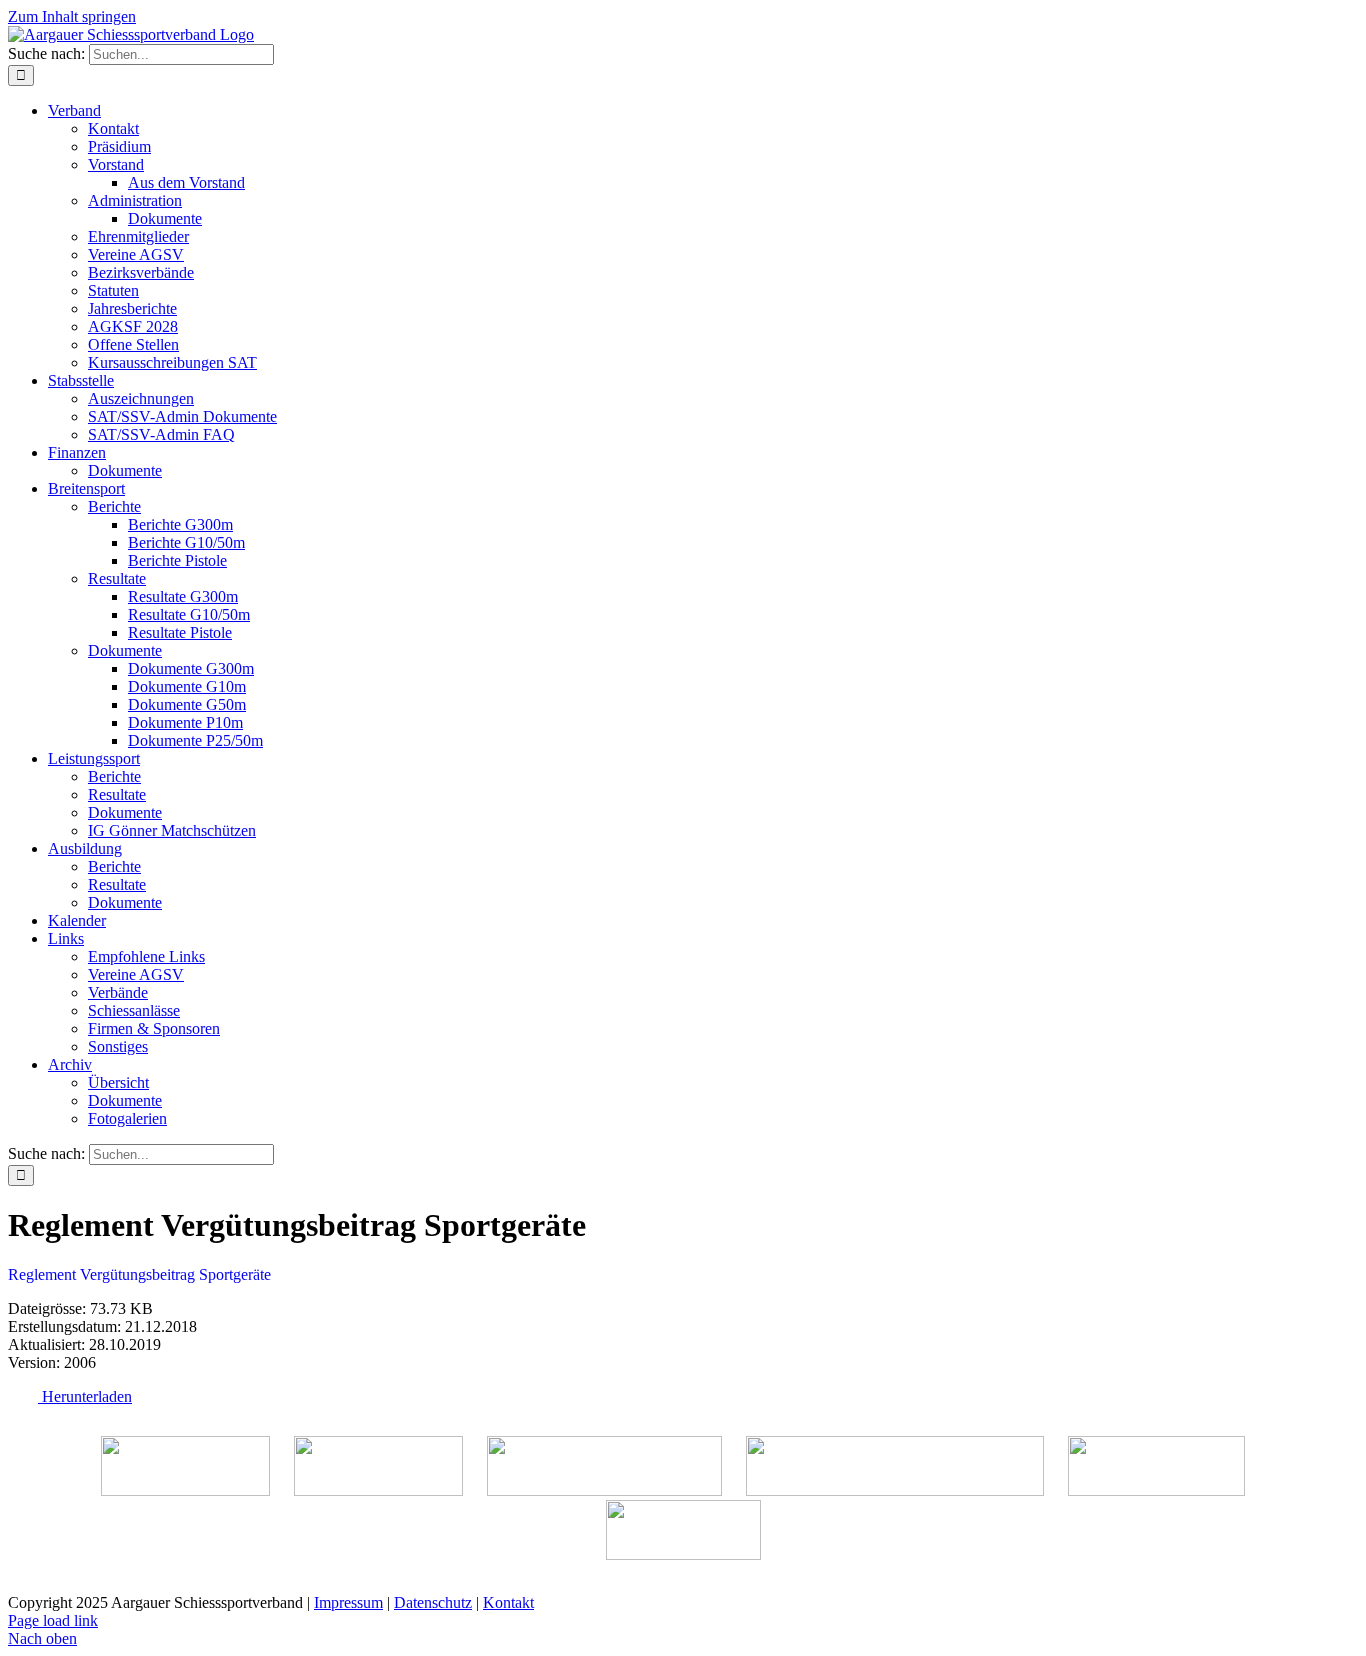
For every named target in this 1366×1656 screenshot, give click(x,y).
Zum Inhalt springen (72, 16)
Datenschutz (433, 1602)
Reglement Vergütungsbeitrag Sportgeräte (139, 1274)
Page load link (53, 1620)
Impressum (348, 1602)
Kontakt (508, 1602)
